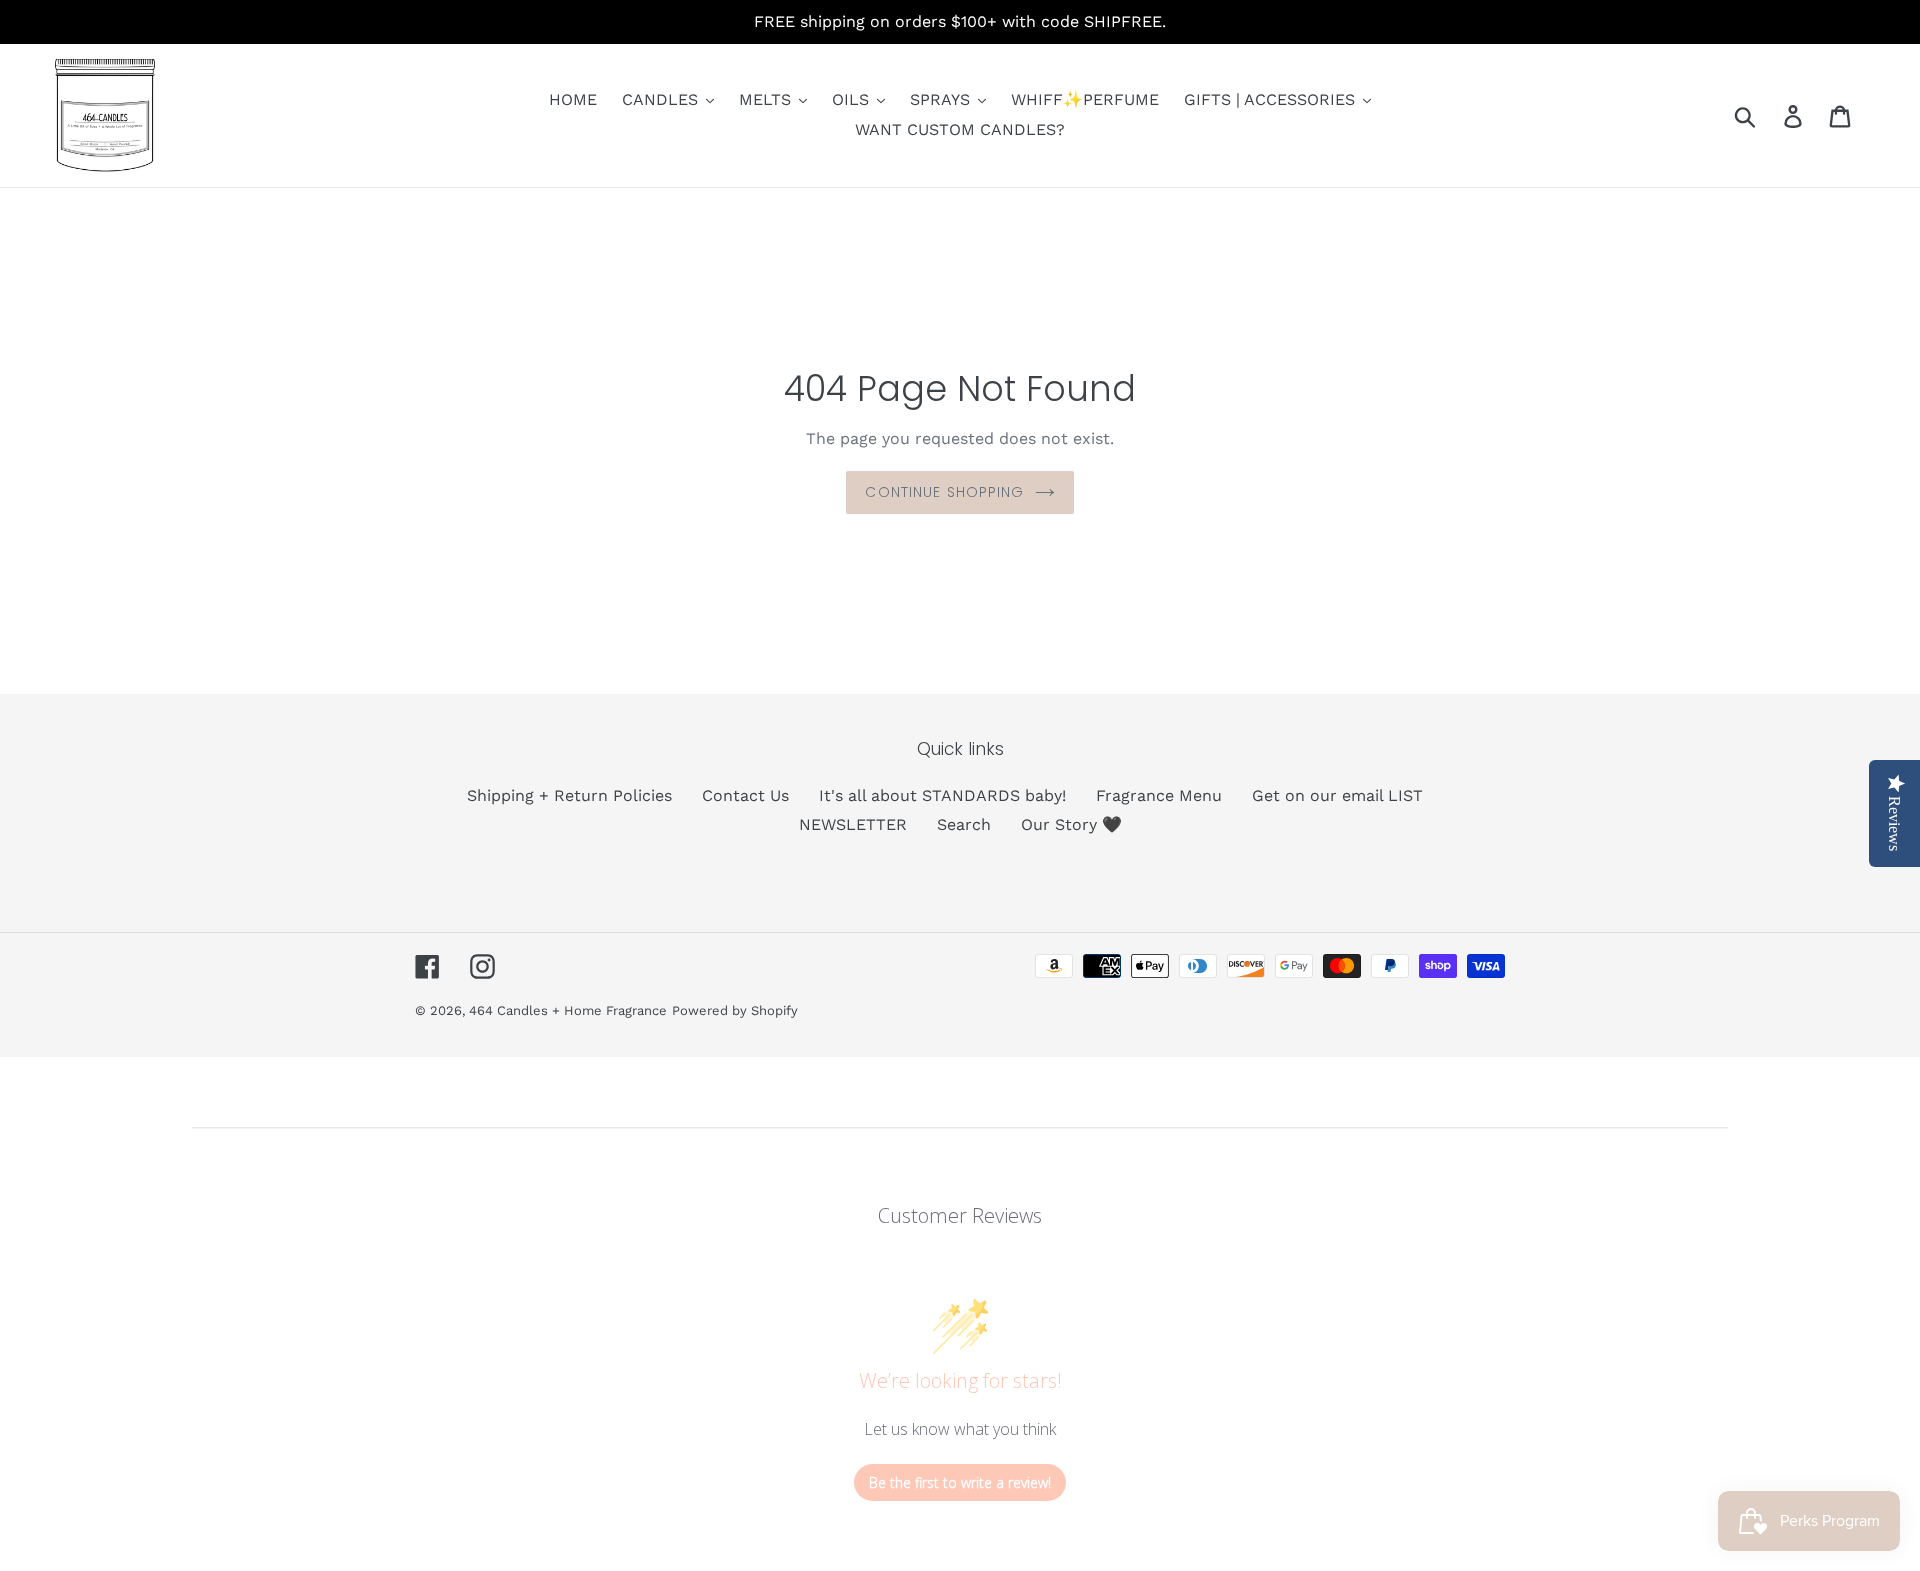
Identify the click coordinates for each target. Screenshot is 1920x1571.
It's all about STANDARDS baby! (942, 795)
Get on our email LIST (1337, 795)
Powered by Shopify (735, 1010)
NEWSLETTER (853, 824)
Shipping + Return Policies (569, 795)
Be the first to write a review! (960, 1482)
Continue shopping (944, 492)
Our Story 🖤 (1071, 824)
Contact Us (745, 795)
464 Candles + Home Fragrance (568, 1010)
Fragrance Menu (1159, 795)
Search (964, 824)
